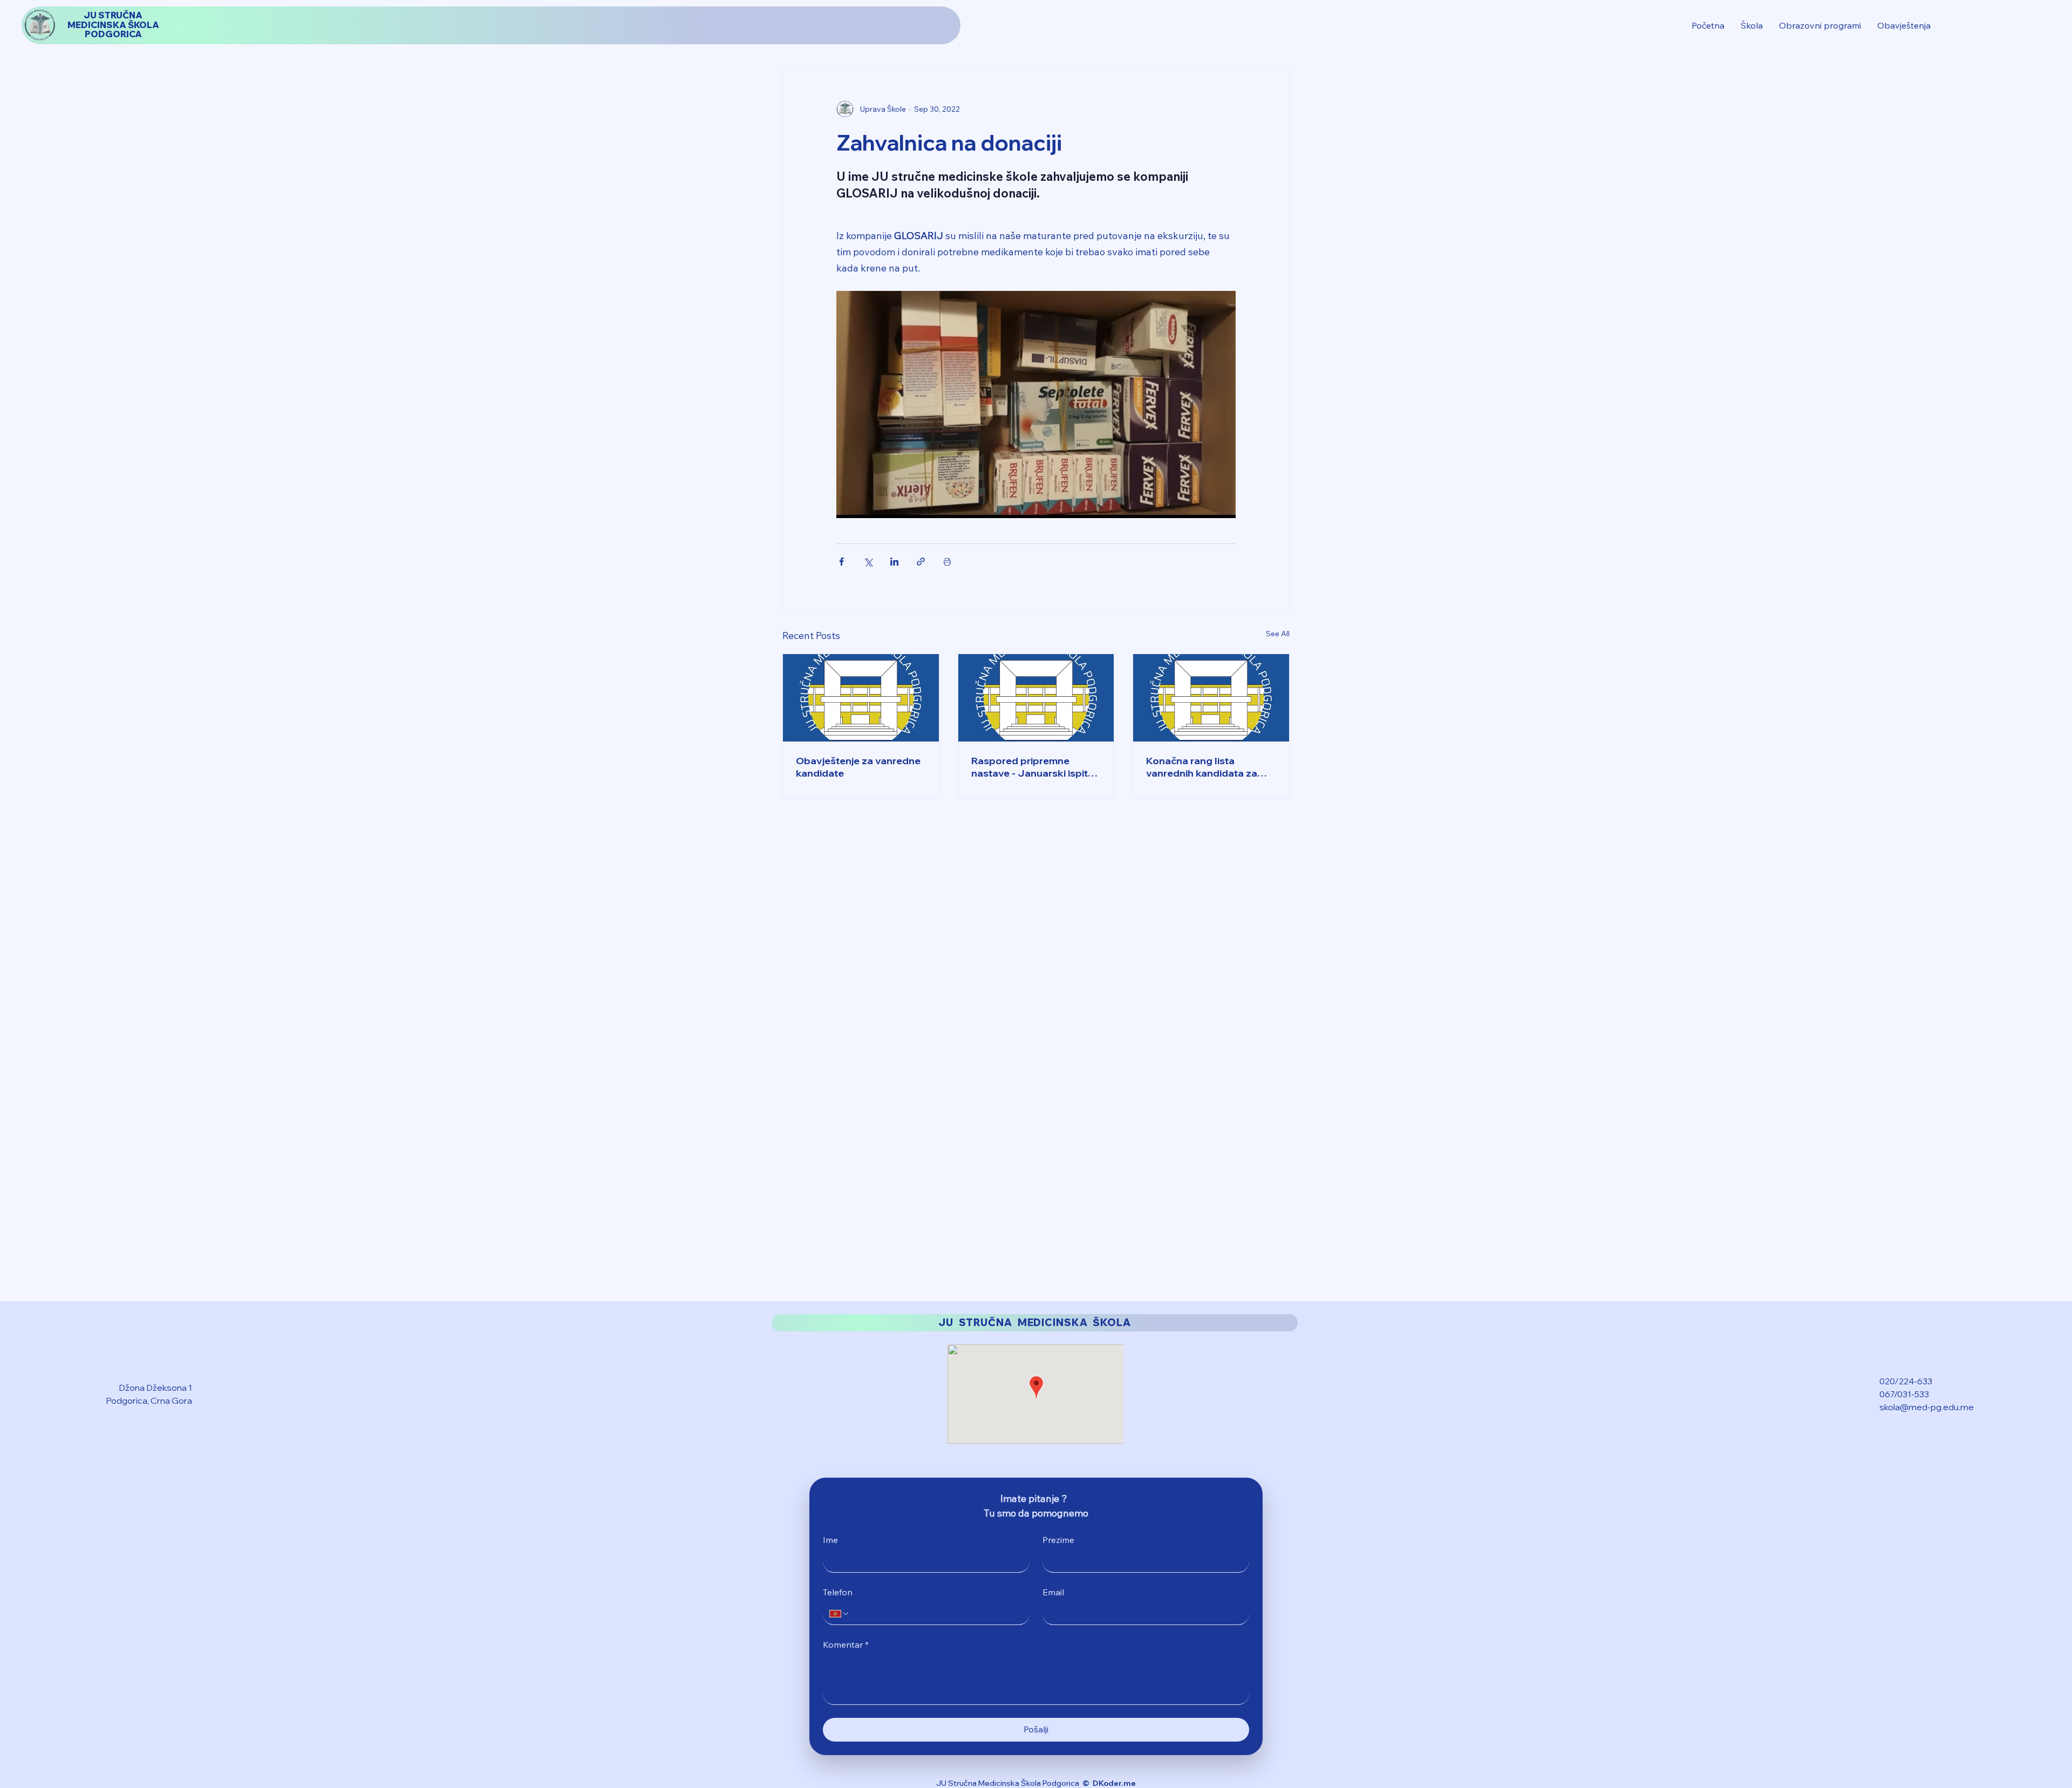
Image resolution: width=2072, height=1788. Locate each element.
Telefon (838, 1592)
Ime (830, 1540)
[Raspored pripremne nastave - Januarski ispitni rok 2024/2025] (1036, 698)
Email (1053, 1592)
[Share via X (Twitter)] (868, 562)
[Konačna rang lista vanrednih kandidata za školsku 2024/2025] (1211, 698)
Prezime (1058, 1540)
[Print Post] (947, 562)
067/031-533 (1904, 1394)
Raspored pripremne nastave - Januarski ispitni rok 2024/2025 (1034, 767)
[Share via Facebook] (841, 562)
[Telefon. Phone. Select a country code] (840, 1614)
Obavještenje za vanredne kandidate (858, 767)
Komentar (846, 1644)
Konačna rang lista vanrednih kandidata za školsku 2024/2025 (1202, 767)
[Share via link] (921, 562)
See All (1278, 634)
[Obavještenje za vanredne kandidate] (861, 698)
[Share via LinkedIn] (894, 562)
